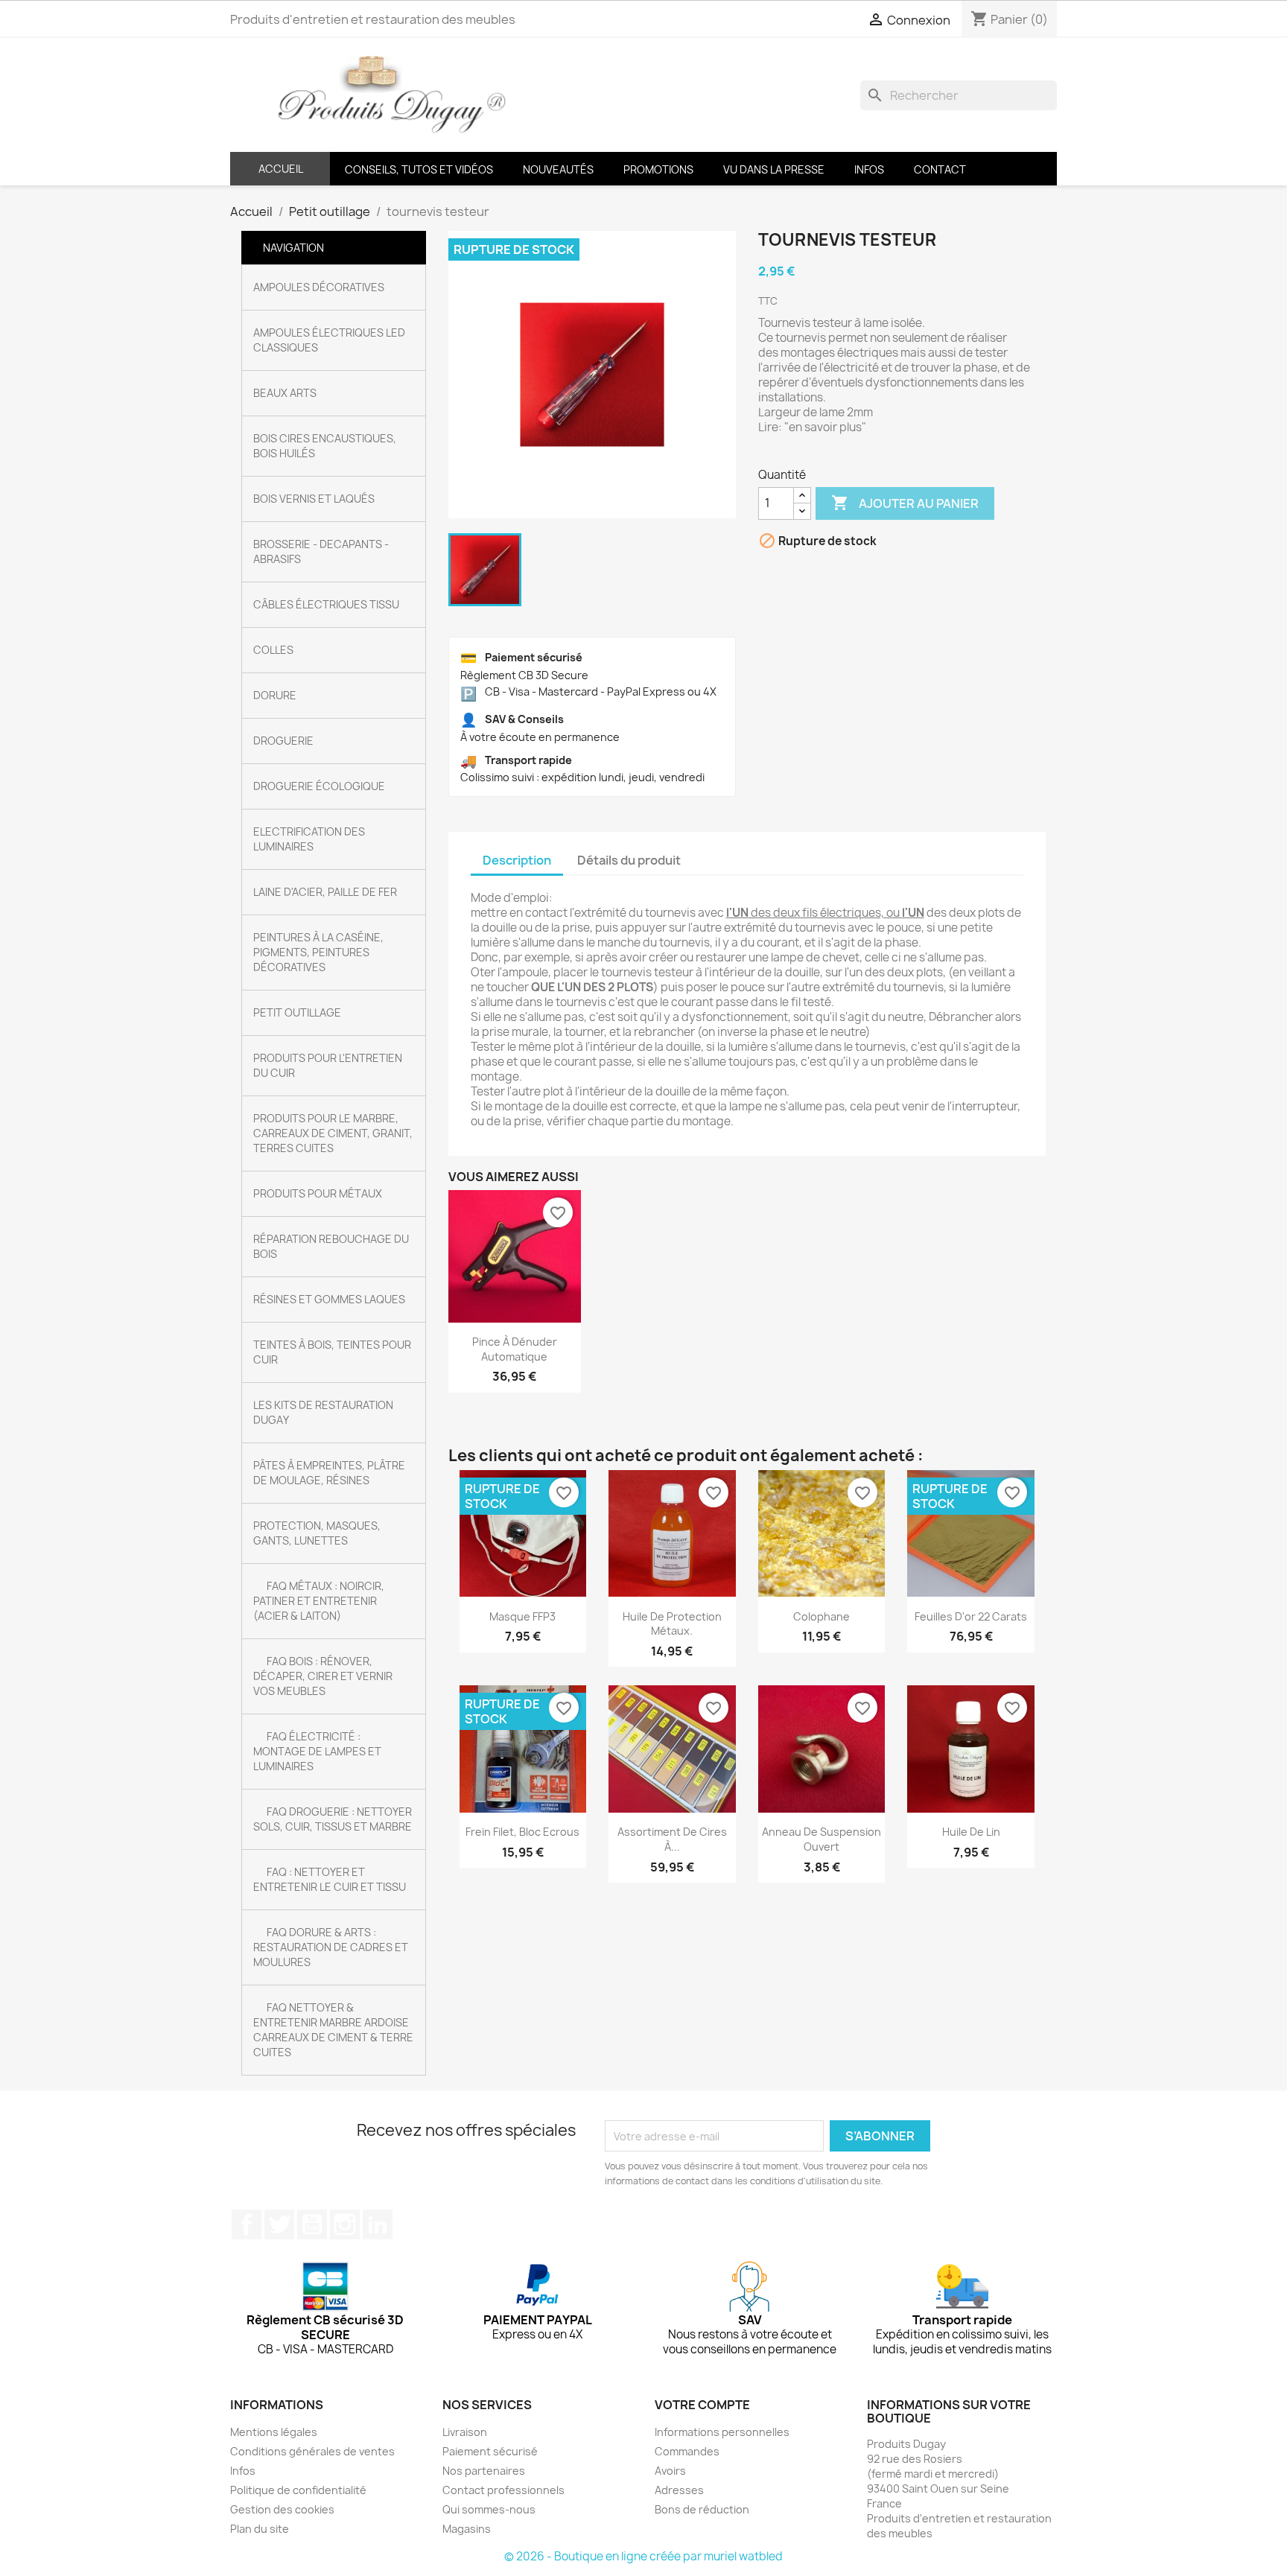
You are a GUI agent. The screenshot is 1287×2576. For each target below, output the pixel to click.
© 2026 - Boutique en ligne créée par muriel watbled (643, 2556)
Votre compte (702, 2405)
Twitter (279, 2224)
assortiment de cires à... (672, 1839)
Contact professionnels (503, 2490)
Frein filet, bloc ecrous (522, 1832)
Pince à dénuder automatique (515, 1349)
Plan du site (260, 2529)
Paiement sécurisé (490, 2451)
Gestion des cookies (282, 2509)
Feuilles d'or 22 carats (971, 1616)
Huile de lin (971, 1832)
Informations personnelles (722, 2432)
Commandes (687, 2451)
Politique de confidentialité (298, 2490)
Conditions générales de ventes (312, 2451)
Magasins (467, 2529)
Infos (243, 2471)
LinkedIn (378, 2224)
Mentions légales (274, 2432)
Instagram (345, 2224)
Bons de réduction (702, 2509)
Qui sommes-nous (489, 2509)
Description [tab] (517, 860)
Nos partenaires (484, 2471)
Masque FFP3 (522, 1616)
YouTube (312, 2224)
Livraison (465, 2432)
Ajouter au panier (905, 503)
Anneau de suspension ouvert (822, 1839)
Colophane (822, 1616)
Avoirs (670, 2471)
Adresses (679, 2490)
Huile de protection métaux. (672, 1624)
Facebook (247, 2224)
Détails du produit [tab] (629, 860)
